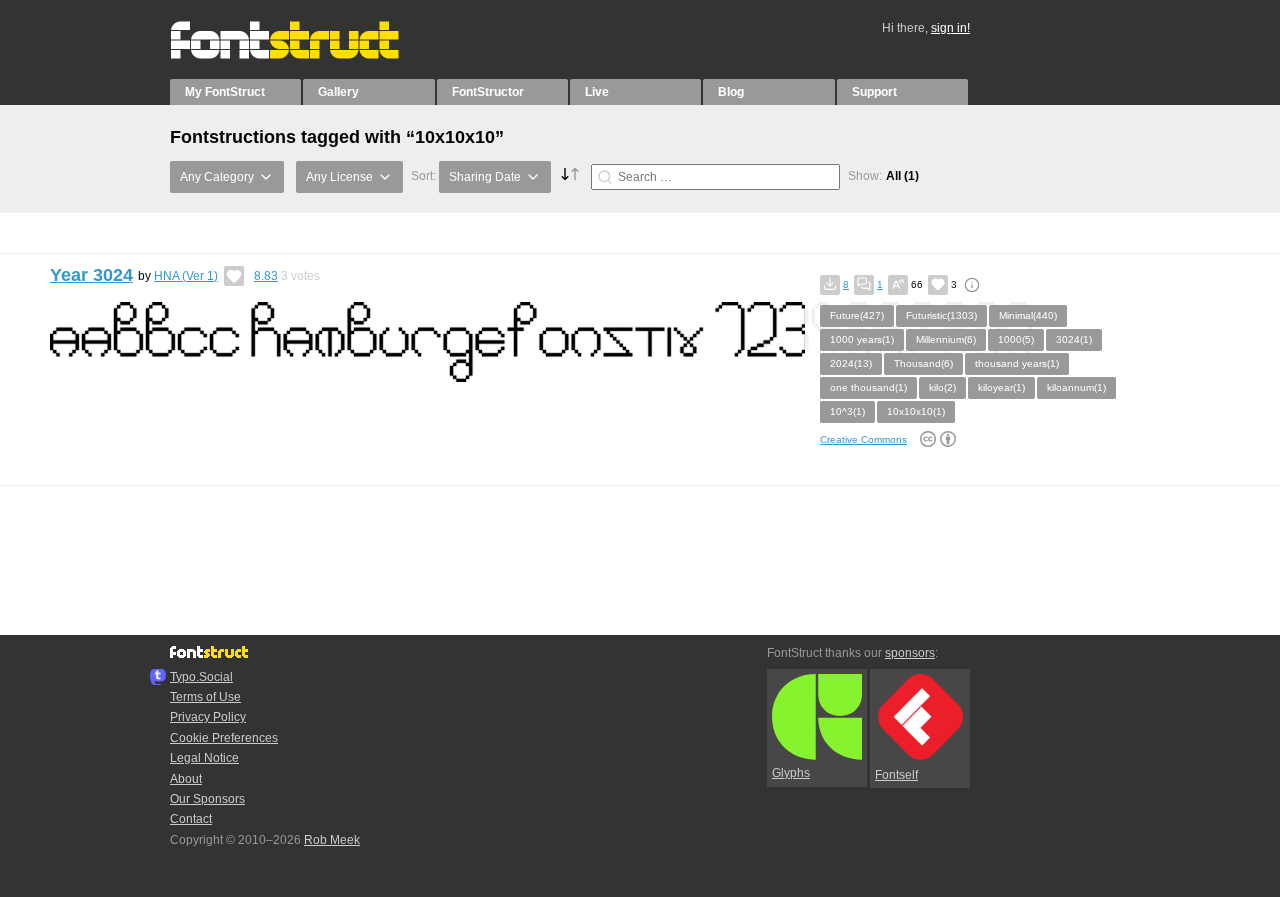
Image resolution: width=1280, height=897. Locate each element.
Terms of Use (205, 697)
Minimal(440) (1028, 315)
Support (874, 92)
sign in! (950, 28)
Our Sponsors (207, 799)
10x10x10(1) (916, 411)
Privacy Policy (208, 717)
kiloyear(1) (1001, 387)
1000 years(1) (862, 339)
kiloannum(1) (1076, 387)
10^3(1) (847, 411)
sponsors (910, 653)
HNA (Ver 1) (186, 276)
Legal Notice (204, 758)
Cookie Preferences (224, 738)
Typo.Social (201, 677)
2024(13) (851, 363)
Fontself (896, 775)
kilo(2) (942, 387)
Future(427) (857, 315)
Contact (191, 819)
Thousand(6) (923, 363)
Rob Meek (332, 840)
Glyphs (791, 773)
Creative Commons (863, 439)
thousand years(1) (1017, 363)
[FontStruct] (305, 55)
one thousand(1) (868, 387)
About (186, 779)
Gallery (338, 92)
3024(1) (1074, 339)
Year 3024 (91, 275)
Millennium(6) (946, 339)
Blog (731, 92)
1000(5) (1016, 339)
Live (597, 92)
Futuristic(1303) (941, 315)
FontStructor (488, 92)
